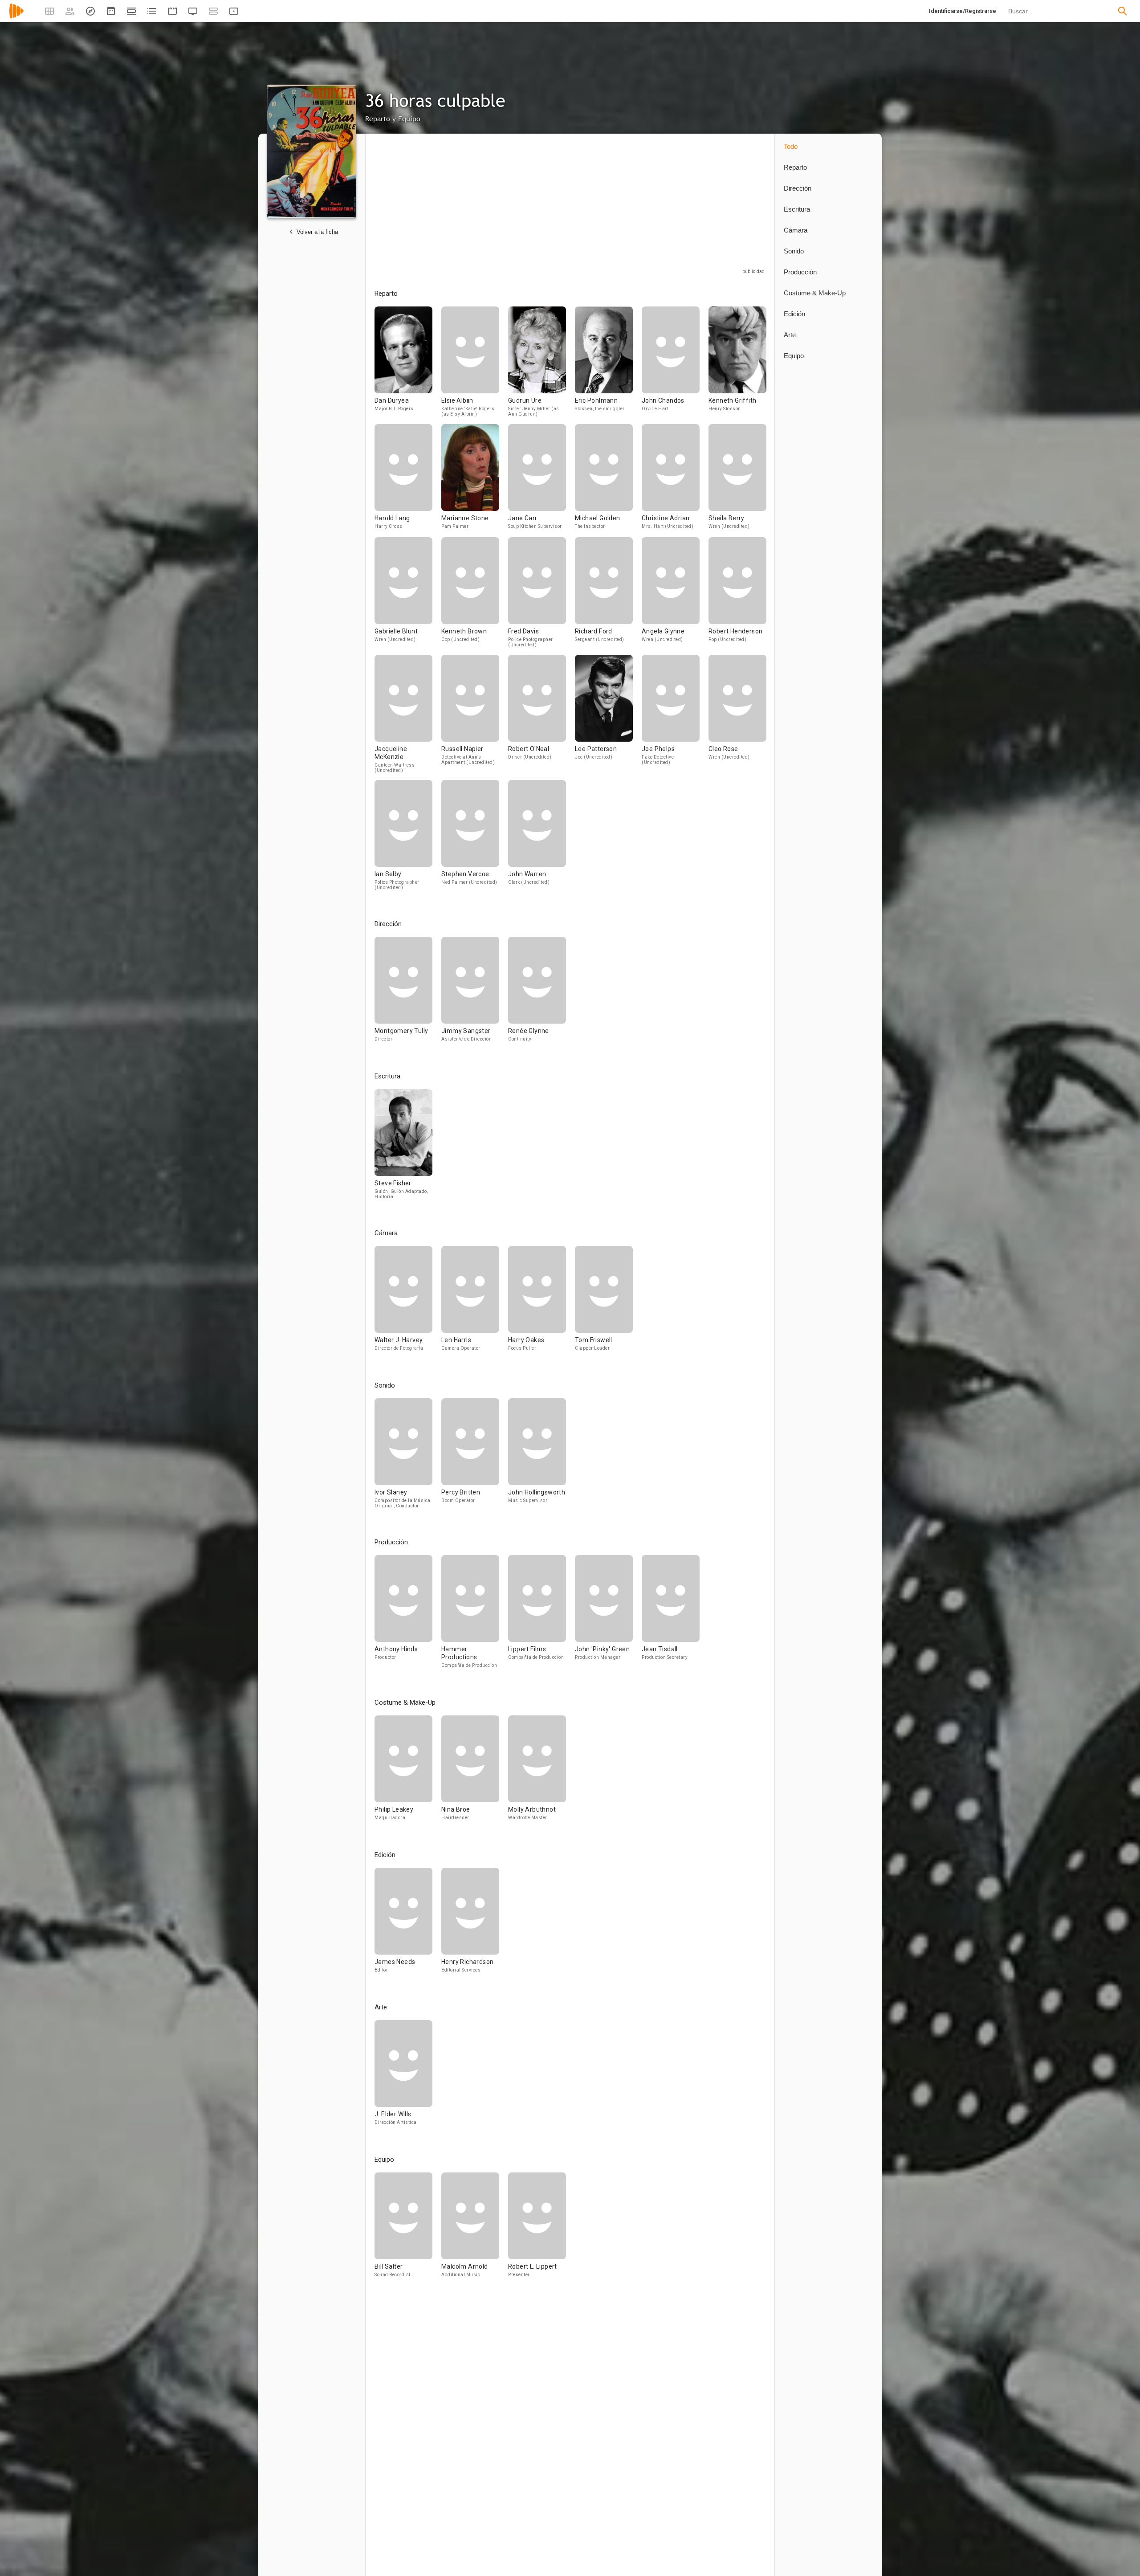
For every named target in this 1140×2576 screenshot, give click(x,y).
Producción (800, 272)
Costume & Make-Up (815, 293)
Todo (791, 146)
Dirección (798, 188)
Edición (794, 314)
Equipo (794, 356)
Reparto (795, 167)
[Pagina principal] (16, 17)
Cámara (796, 230)
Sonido (794, 251)
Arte (790, 335)
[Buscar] (1123, 11)
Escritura (797, 209)
